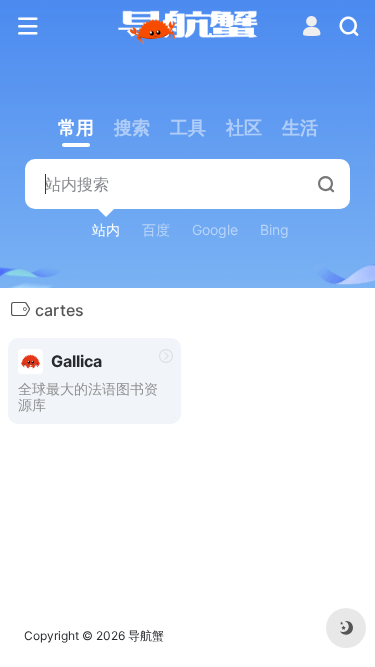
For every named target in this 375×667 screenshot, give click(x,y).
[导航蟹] (187, 27)
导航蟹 (146, 635)
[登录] (311, 28)
